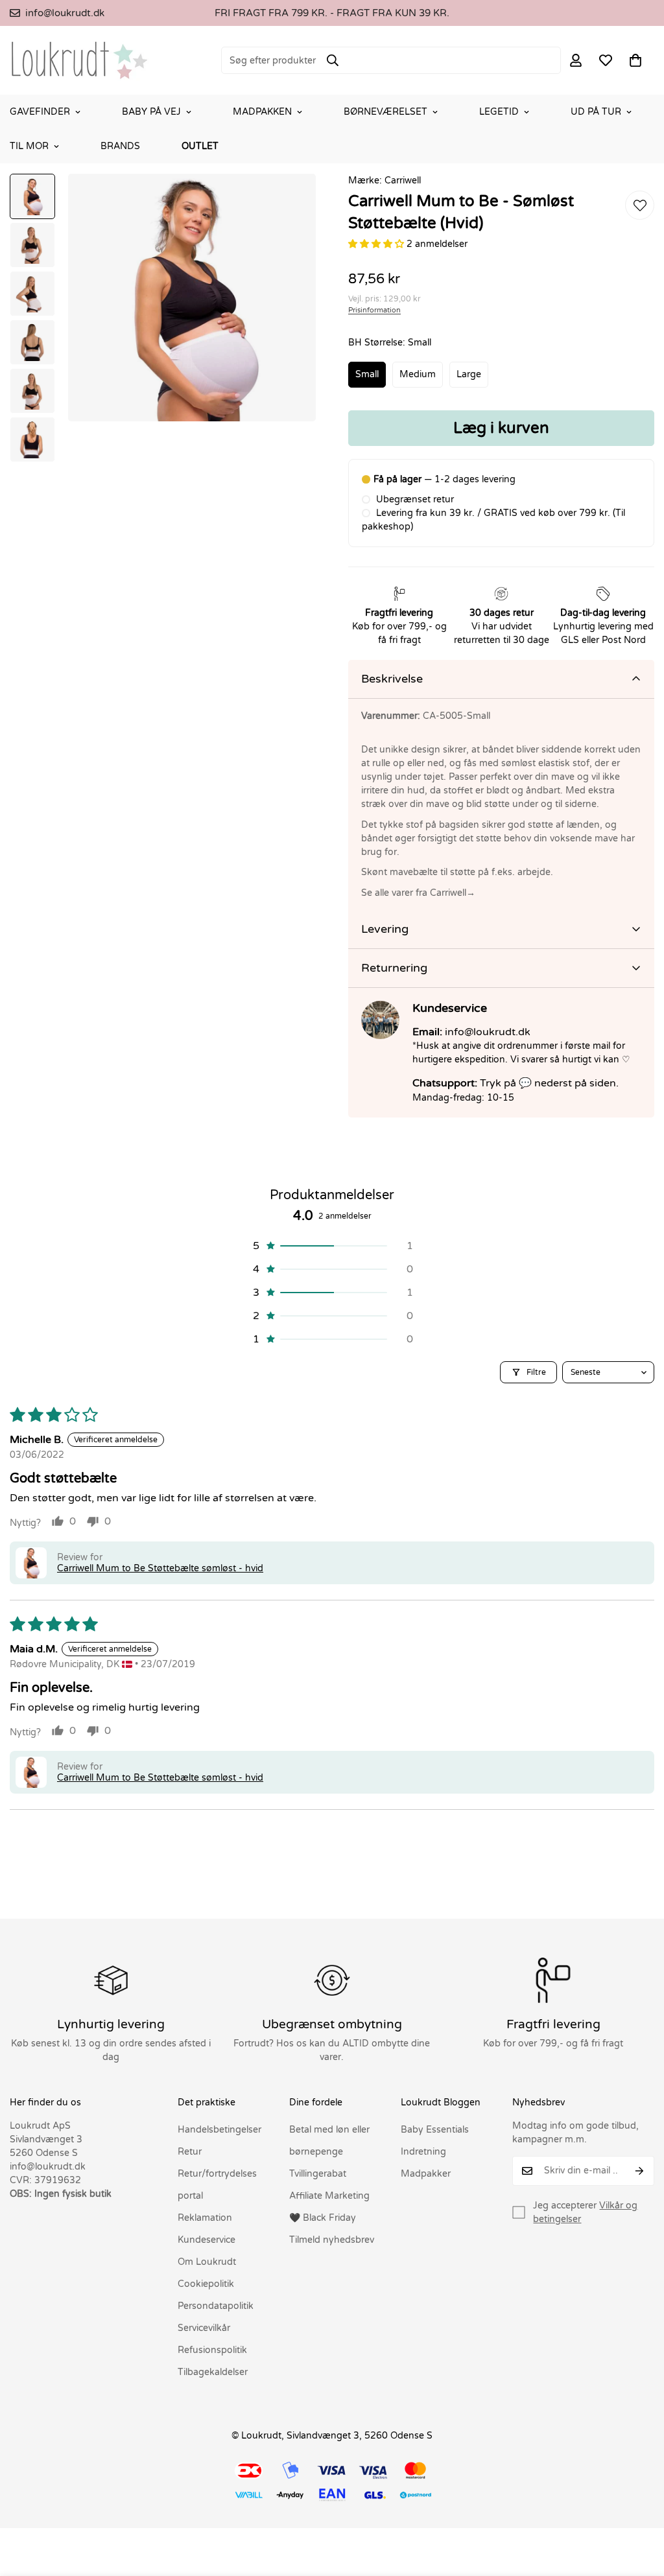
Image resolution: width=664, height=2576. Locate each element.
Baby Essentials (435, 2130)
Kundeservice (207, 2240)
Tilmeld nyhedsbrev (332, 2240)
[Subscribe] (640, 2171)
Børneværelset (385, 112)
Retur (190, 2152)
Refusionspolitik (212, 2350)
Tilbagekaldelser (213, 2372)
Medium (418, 374)
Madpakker (426, 2174)
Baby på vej (151, 112)
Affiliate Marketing (329, 2196)
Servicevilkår (204, 2328)
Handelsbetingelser (219, 2130)
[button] (635, 60)
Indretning (423, 2152)
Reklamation (205, 2218)
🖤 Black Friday (323, 2218)
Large (469, 374)
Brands (120, 146)
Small (367, 374)
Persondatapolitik (216, 2306)
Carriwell (403, 181)
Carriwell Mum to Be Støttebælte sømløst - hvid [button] (160, 1568)
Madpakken (262, 112)
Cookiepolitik (206, 2284)
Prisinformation (374, 310)
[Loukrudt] (79, 60)
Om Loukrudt (207, 2262)
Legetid (499, 112)
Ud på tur (596, 112)
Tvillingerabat (318, 2174)
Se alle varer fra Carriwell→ (418, 893)
